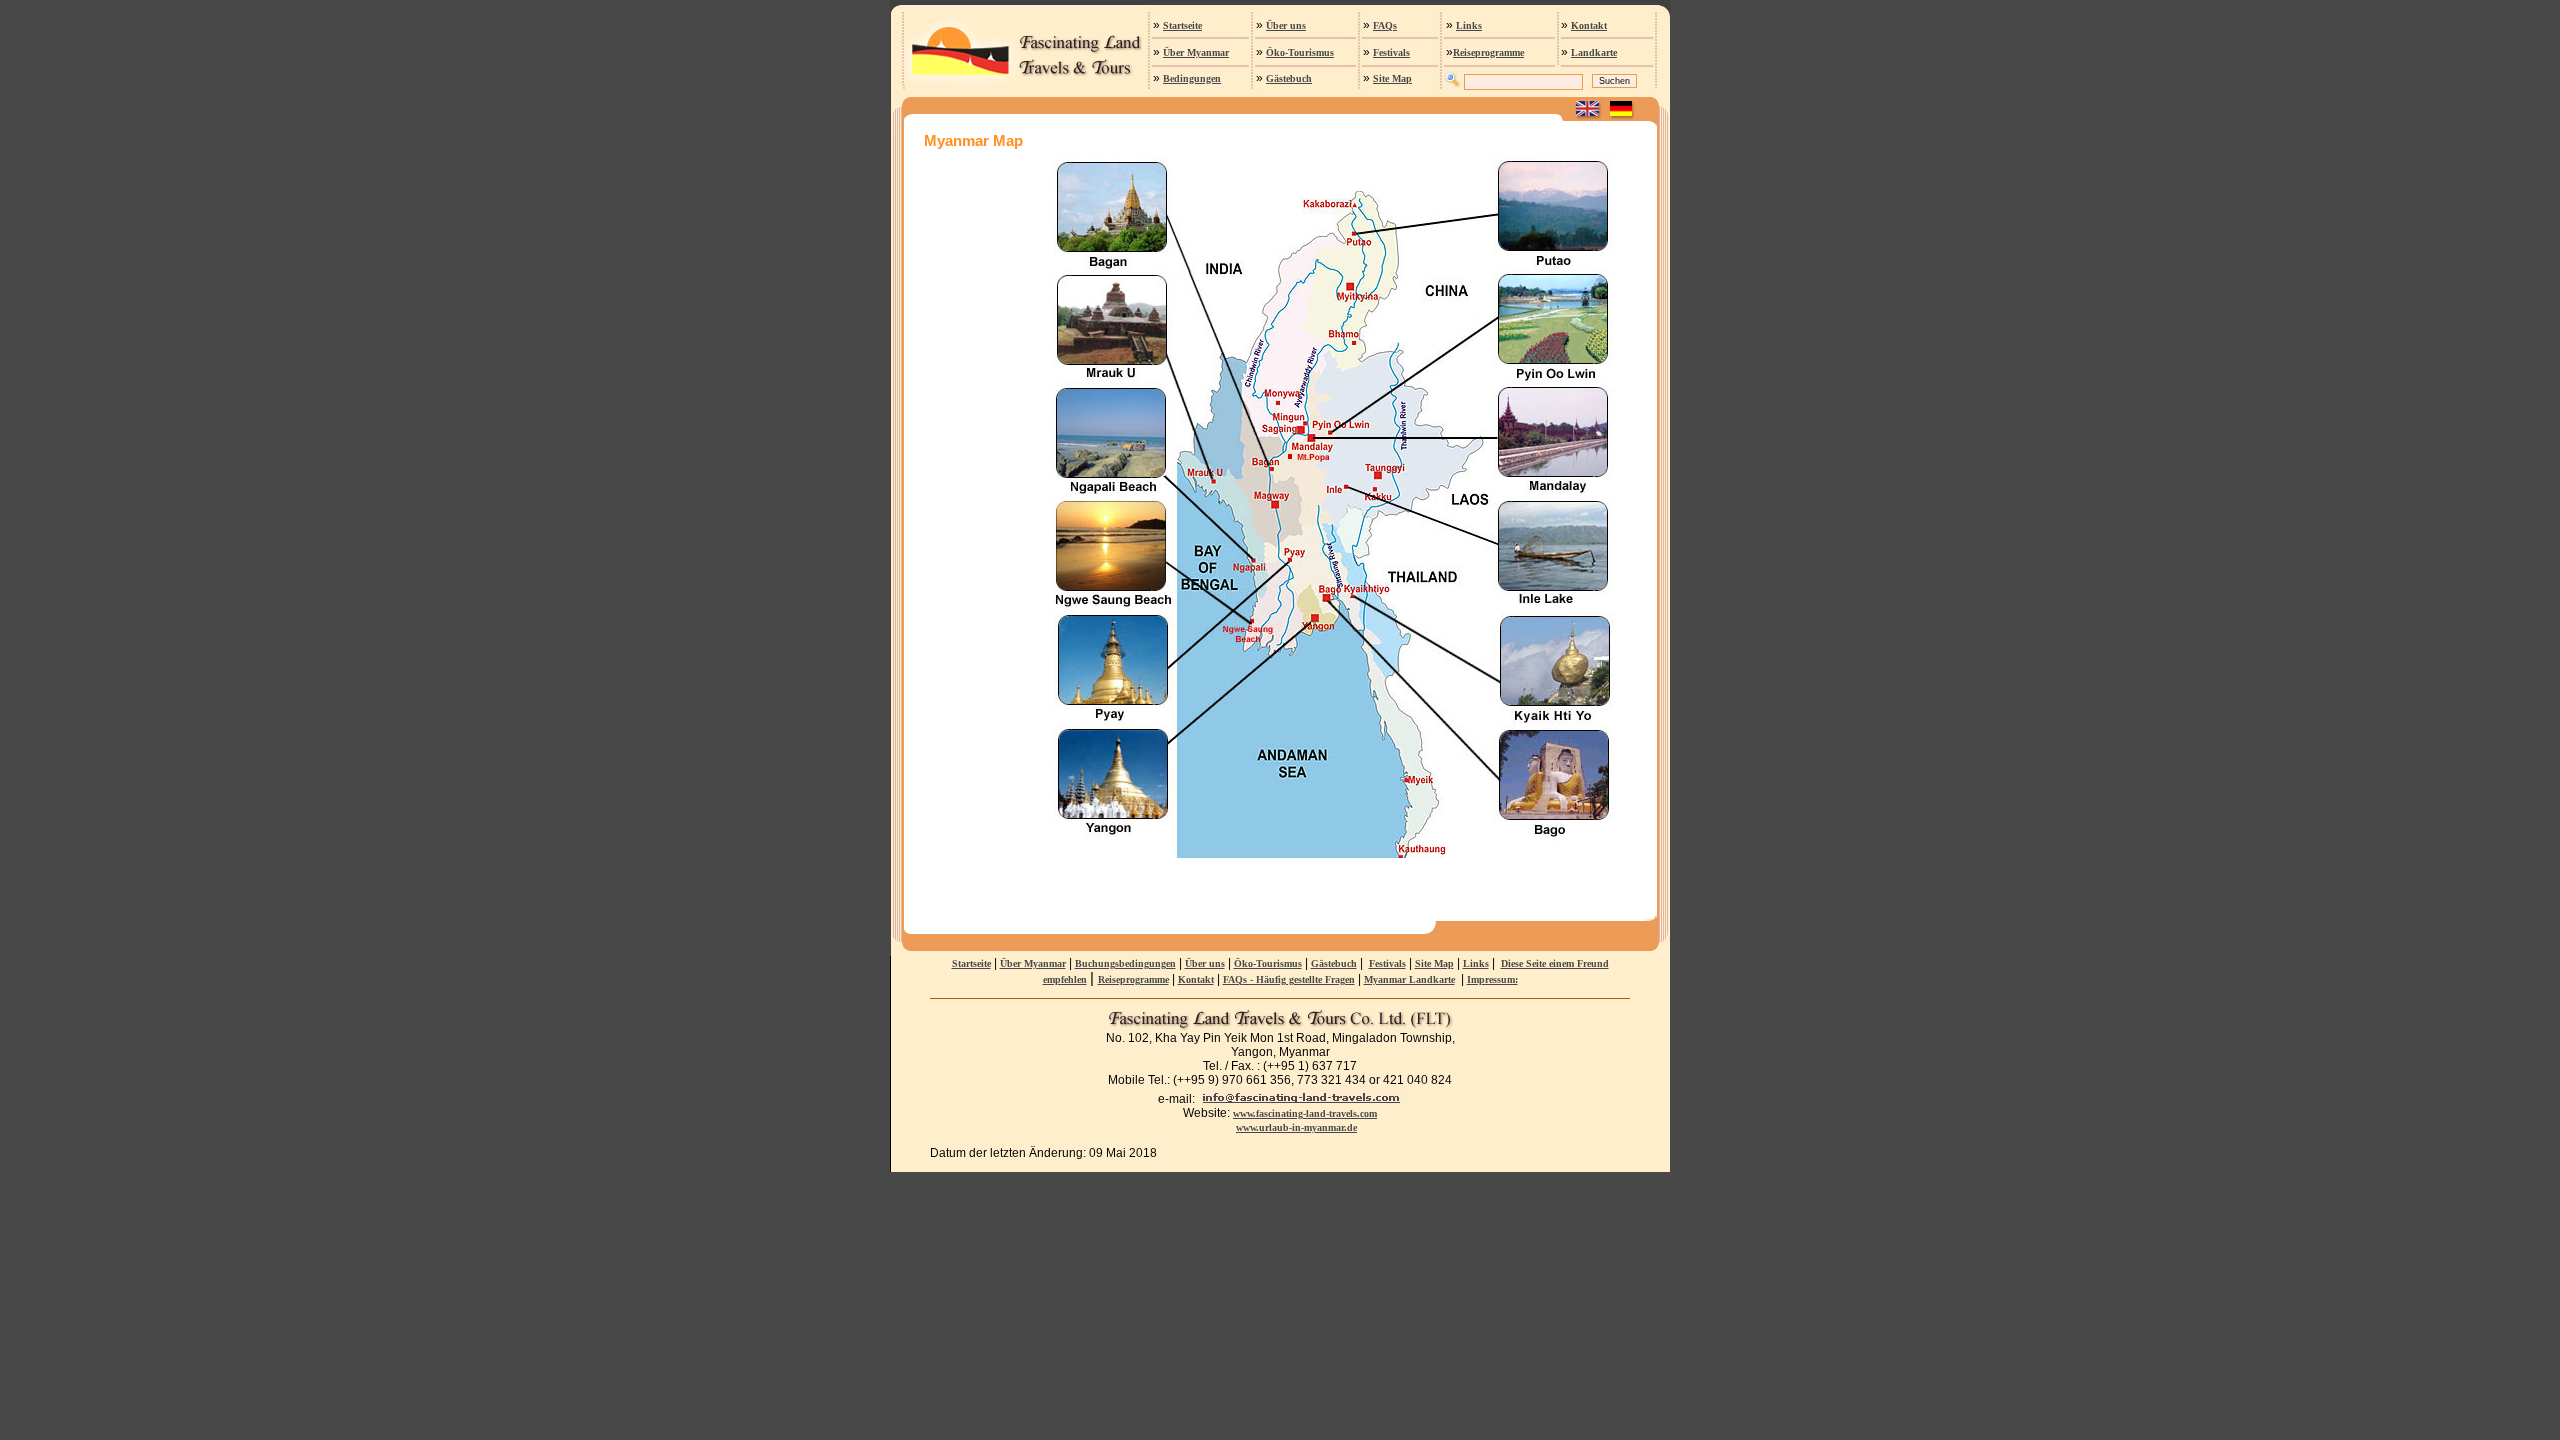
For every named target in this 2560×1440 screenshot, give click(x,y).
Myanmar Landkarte (1409, 979)
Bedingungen (1192, 78)
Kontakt (1589, 25)
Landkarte (1594, 52)
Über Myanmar (1196, 52)
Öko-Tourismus (1300, 52)
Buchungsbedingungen (1125, 963)
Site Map (1392, 78)
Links (1469, 25)
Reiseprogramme (1488, 52)
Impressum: (1492, 979)
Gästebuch (1289, 78)
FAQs (1385, 25)
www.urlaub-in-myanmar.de (1296, 1127)
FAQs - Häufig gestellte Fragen (1289, 979)
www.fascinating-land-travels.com (1305, 1113)
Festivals (1391, 52)
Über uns (1286, 25)
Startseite (1182, 25)
